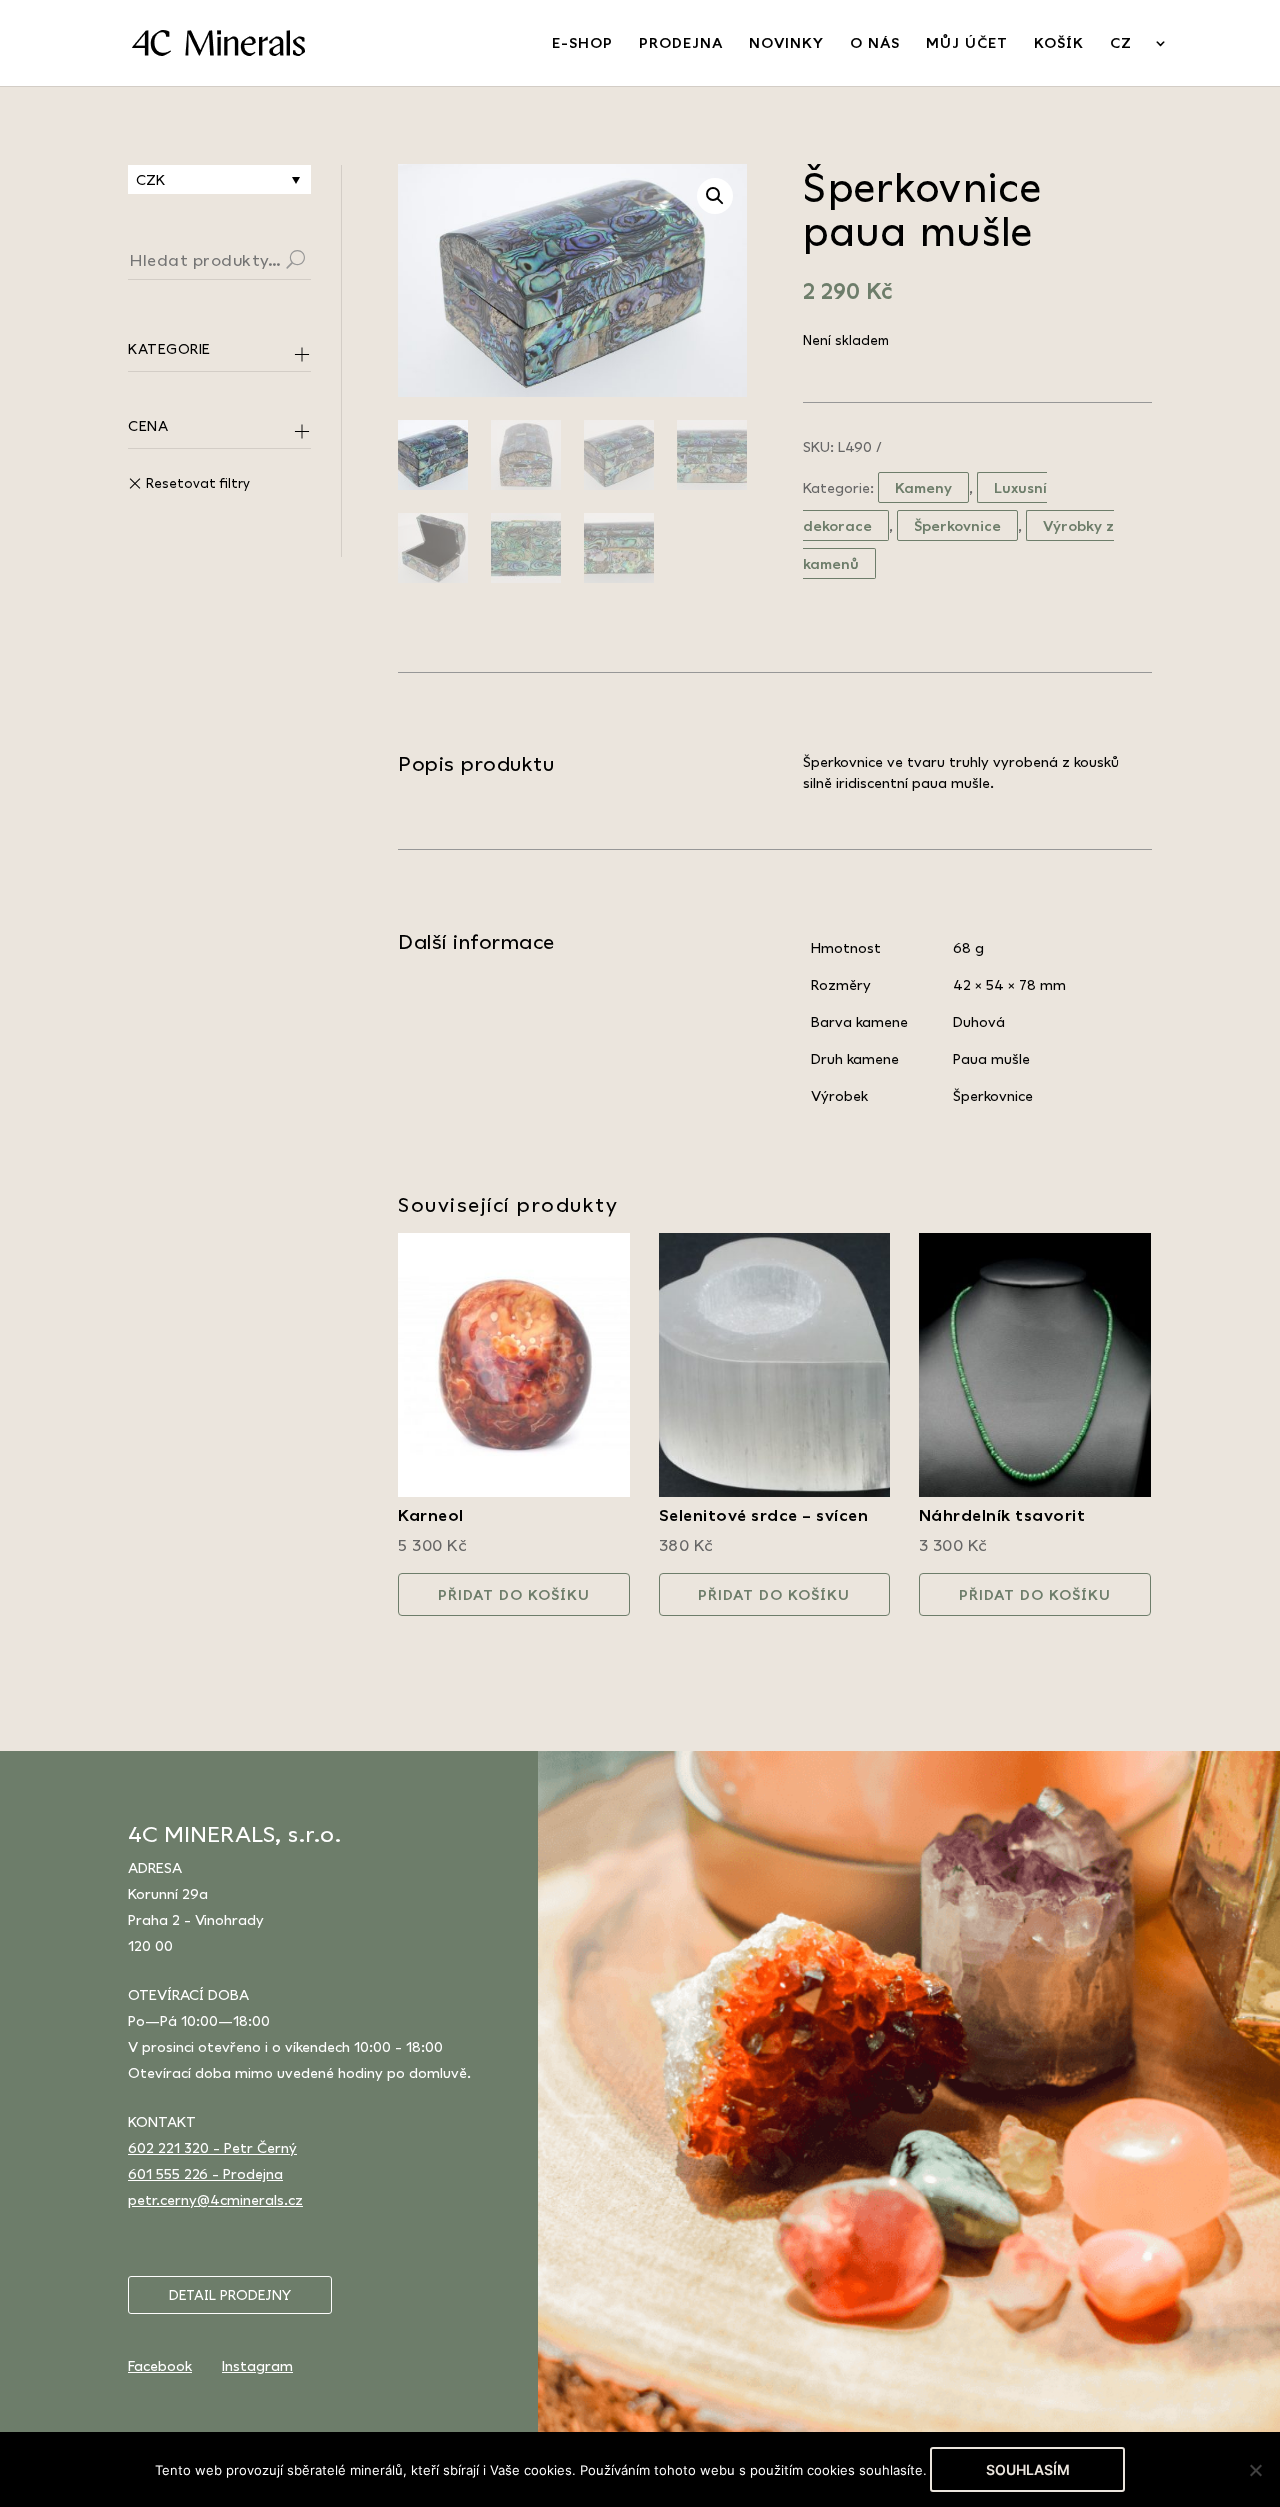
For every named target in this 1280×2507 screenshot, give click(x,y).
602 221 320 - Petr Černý (212, 2147)
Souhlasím (1028, 2469)
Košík (1059, 43)
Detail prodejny (230, 2295)
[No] (1255, 2470)
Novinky (786, 43)
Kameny (923, 487)
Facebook (160, 2365)
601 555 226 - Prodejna (205, 2173)
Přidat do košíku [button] (514, 1594)
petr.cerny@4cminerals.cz (215, 2199)
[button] (715, 196)
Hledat (320, 262)
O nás (875, 43)
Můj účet (967, 43)
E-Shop (582, 43)
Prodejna (681, 43)
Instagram (257, 2365)
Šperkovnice (957, 525)
